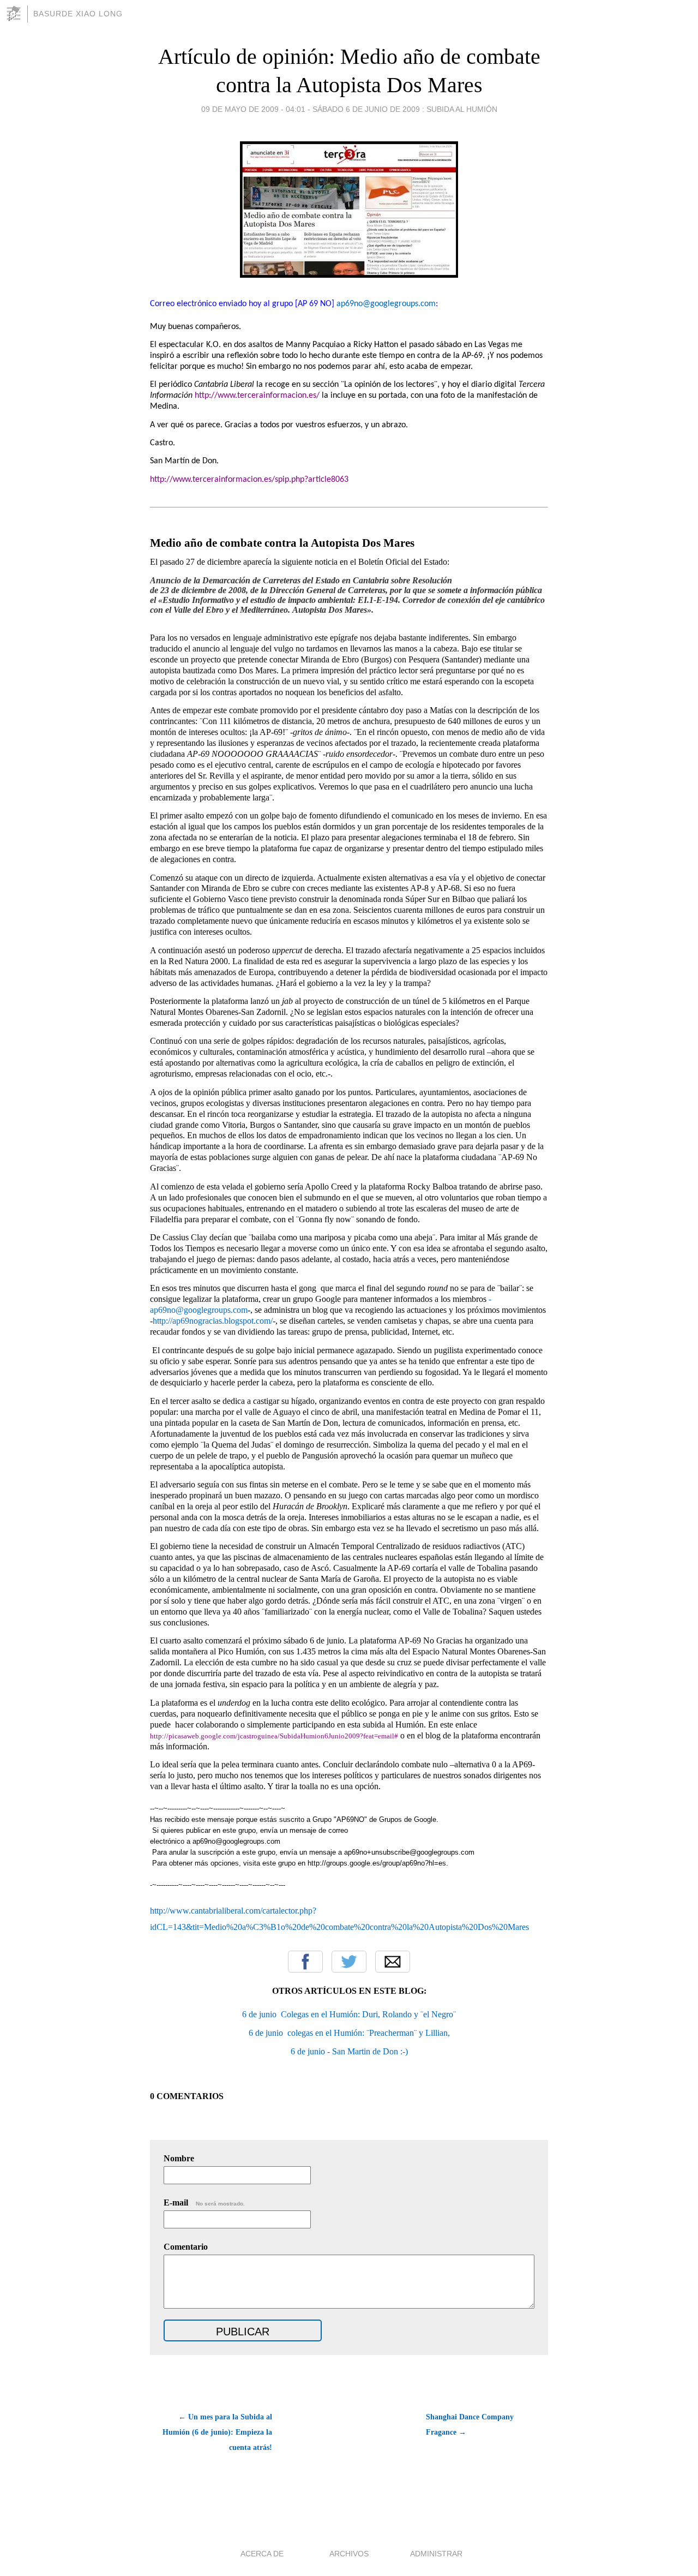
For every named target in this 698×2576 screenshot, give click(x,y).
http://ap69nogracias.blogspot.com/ (213, 1321)
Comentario (186, 2247)
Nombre (179, 2158)
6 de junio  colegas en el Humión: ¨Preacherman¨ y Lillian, (349, 2033)
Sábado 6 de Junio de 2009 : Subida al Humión (405, 109)
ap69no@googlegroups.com (386, 304)
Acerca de (262, 2554)
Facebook (305, 1962)
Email (393, 1962)
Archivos (349, 2554)
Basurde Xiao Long (78, 14)
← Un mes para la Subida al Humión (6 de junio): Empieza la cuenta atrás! (217, 2432)
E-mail (204, 2203)
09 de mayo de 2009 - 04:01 (253, 109)
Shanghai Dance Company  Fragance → (471, 2425)
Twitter (349, 1962)
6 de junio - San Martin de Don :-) (349, 2051)
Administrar (436, 2554)
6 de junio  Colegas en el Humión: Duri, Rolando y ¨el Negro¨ (349, 2014)
